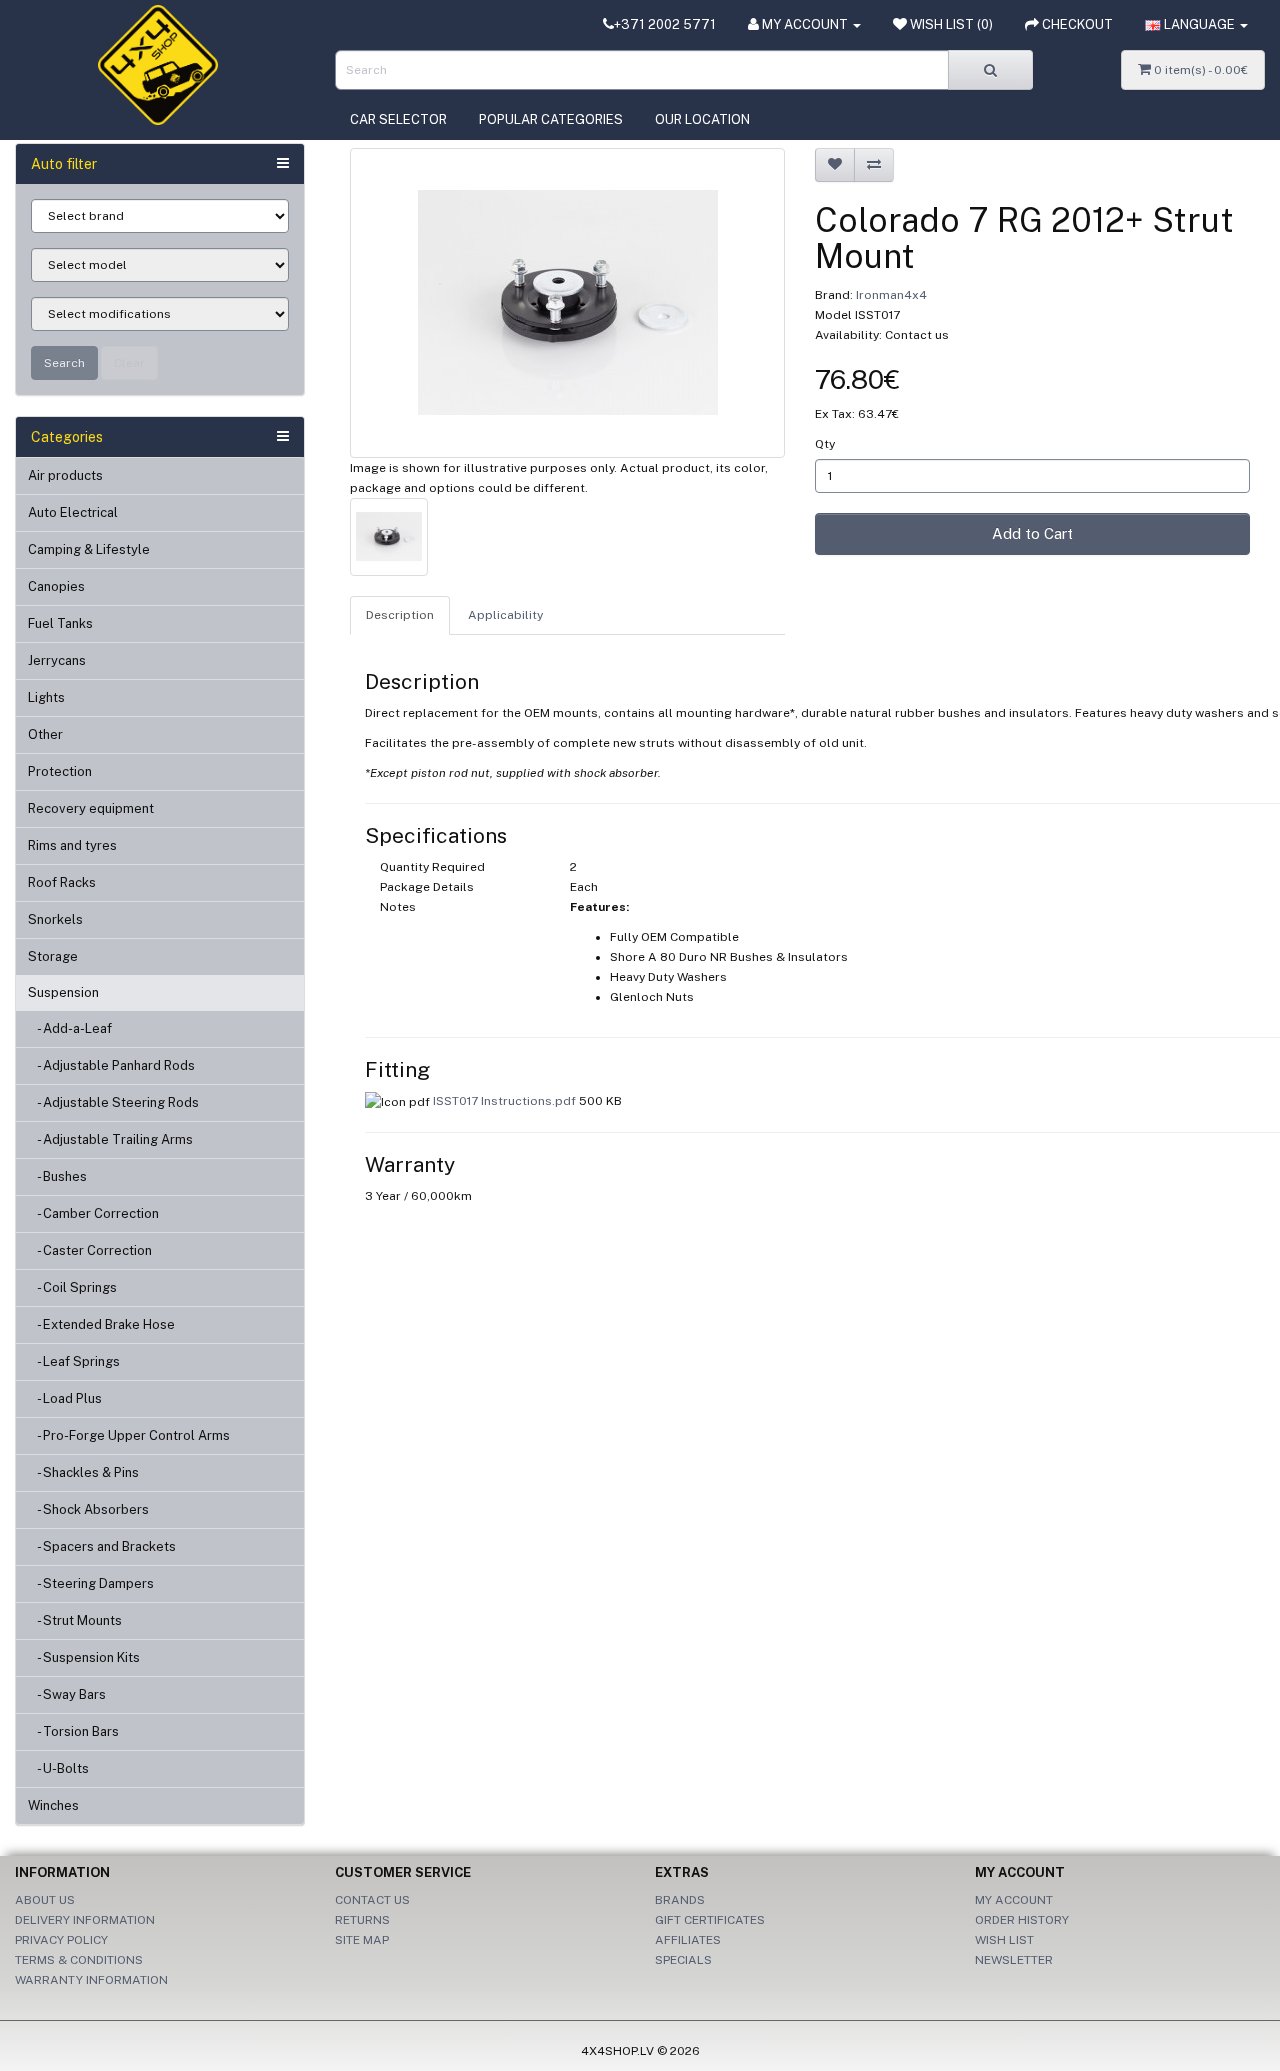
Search (64, 363)
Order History (1022, 1920)
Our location (702, 119)
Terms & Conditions (79, 1960)
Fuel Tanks (60, 623)
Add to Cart (1032, 533)
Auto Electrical (73, 512)
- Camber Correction (93, 1213)
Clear (129, 363)
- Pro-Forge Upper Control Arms (129, 1435)
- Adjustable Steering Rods (113, 1102)
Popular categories (551, 119)
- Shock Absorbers (88, 1509)
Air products (65, 475)
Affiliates (688, 1940)
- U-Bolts (58, 1768)
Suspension (63, 992)
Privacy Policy (61, 1940)
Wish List (1004, 1940)
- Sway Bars (67, 1694)
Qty (825, 444)
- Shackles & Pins (83, 1472)
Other (45, 734)
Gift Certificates (710, 1920)
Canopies (56, 586)
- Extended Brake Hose (101, 1324)
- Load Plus (65, 1398)
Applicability (505, 615)
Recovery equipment (91, 808)
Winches (53, 1805)
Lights (46, 697)
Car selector (398, 119)
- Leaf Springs (74, 1361)
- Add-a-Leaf (70, 1028)
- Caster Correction (90, 1250)
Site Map (362, 1940)
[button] (1196, 25)
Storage (53, 956)
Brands (680, 1900)
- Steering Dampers (91, 1583)
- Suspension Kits (84, 1657)
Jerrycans (57, 660)
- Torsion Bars (73, 1731)
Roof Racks (62, 882)
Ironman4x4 (891, 295)
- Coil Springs (72, 1287)
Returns (362, 1920)
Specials (683, 1960)
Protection (60, 771)
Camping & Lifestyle (89, 549)
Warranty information (91, 1980)
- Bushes (57, 1176)
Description (400, 615)
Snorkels (55, 919)
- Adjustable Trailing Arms (110, 1139)
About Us (45, 1900)
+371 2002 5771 (665, 24)
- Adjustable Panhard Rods (111, 1065)
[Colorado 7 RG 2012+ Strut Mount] (567, 303)
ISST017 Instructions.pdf (504, 1101)
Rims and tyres (72, 845)
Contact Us (372, 1900)
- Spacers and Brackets (102, 1546)
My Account (1014, 1900)
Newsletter (1014, 1960)
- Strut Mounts (75, 1620)
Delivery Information (85, 1920)
